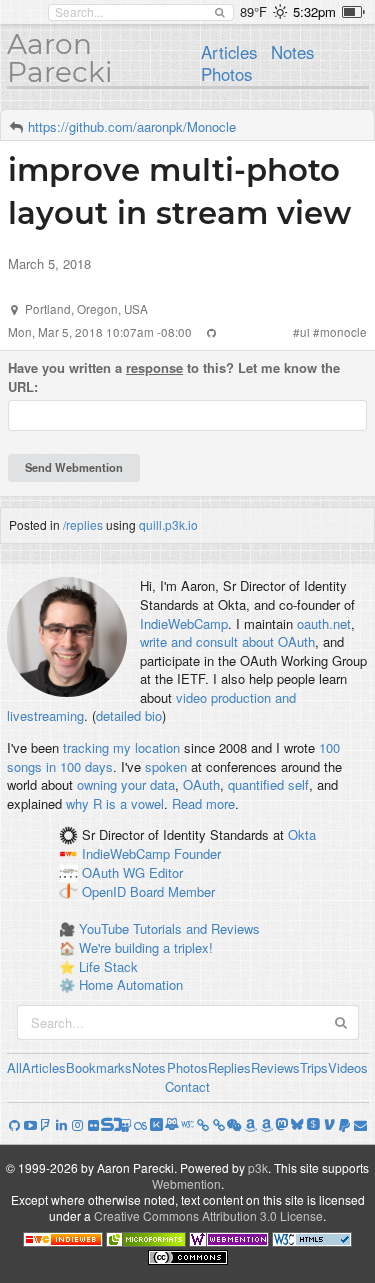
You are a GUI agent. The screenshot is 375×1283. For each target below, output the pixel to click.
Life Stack (108, 966)
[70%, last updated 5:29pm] (353, 12)
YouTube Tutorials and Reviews (169, 928)
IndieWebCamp (184, 623)
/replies (83, 524)
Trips (314, 1067)
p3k (258, 1167)
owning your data (126, 784)
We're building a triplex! (146, 947)
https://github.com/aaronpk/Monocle (132, 126)
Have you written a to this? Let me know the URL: (174, 377)
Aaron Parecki (60, 58)
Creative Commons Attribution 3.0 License (208, 1215)
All (14, 1067)
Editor (166, 872)
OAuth (201, 784)
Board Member (172, 891)
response (154, 367)
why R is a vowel (115, 803)
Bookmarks (99, 1067)
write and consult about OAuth (227, 641)
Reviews (275, 1067)
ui (305, 332)
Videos (348, 1067)
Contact (187, 1086)
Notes (292, 52)
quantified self (268, 784)
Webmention (186, 1183)
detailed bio (129, 715)
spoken (166, 766)
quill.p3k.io (168, 524)
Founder (197, 854)
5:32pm (314, 11)
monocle (343, 332)
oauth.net (324, 623)
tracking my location (121, 747)
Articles (229, 52)
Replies (229, 1067)
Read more (203, 803)
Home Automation (131, 984)
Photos (226, 74)
